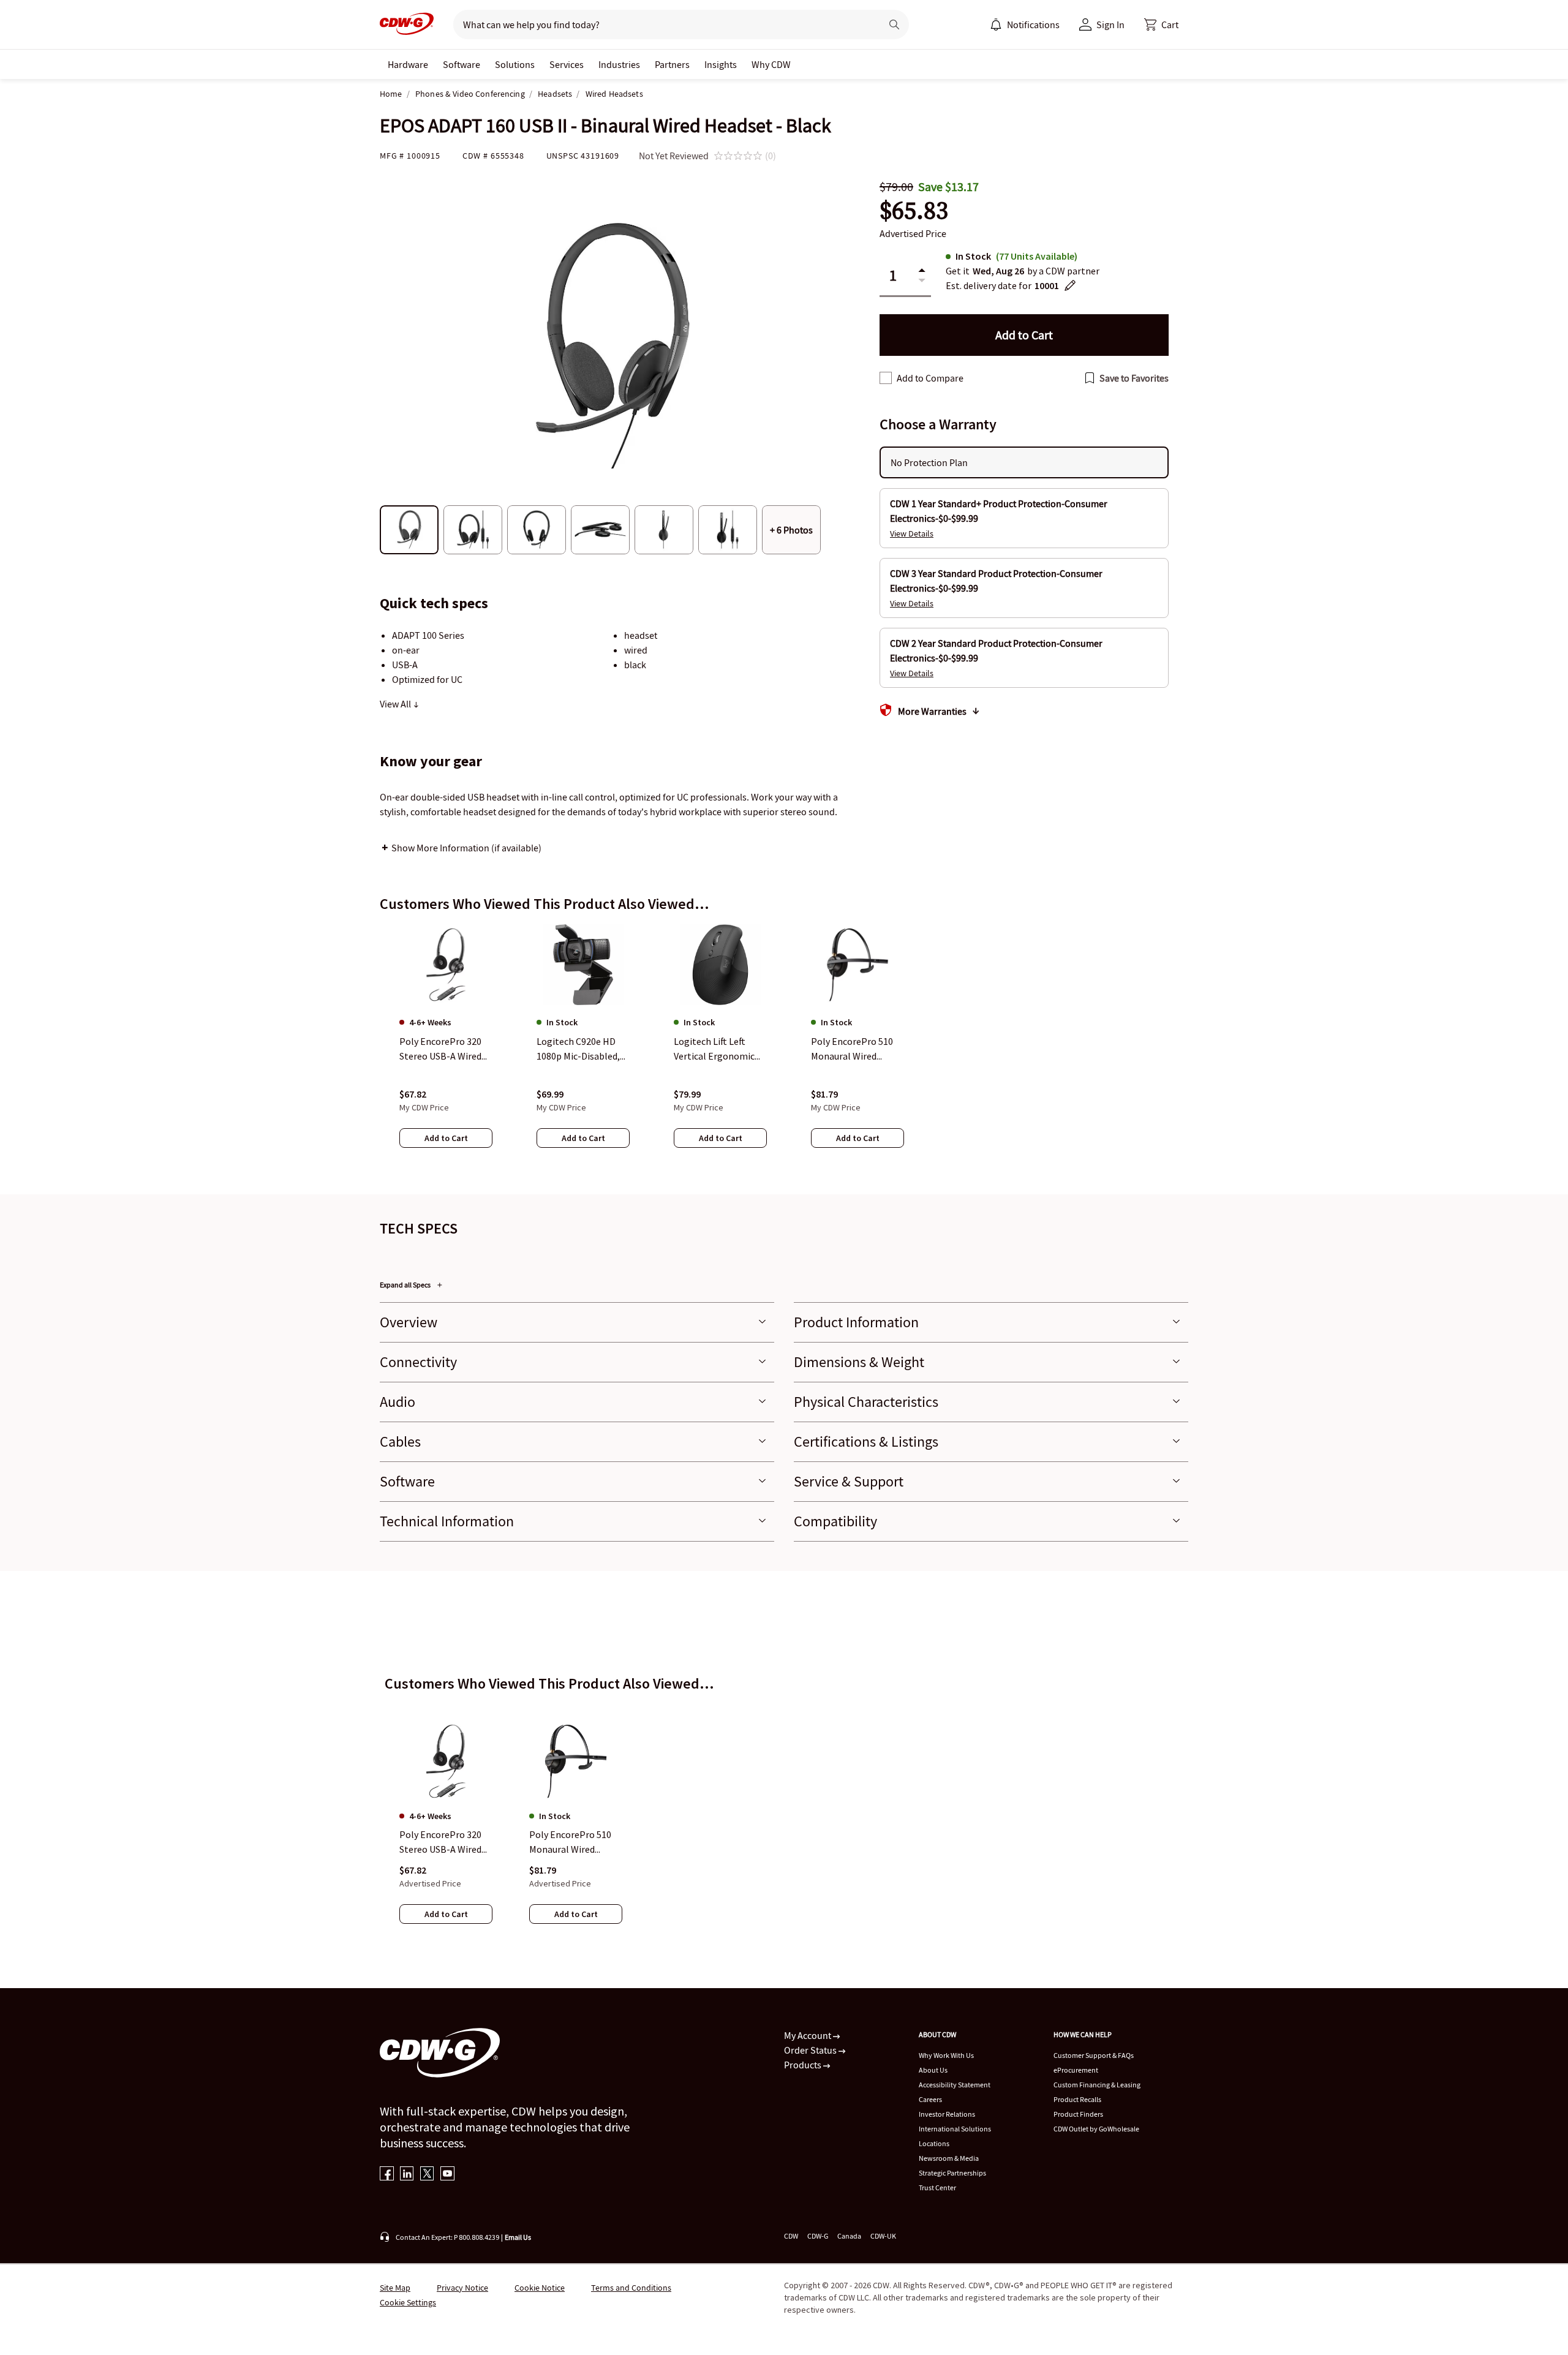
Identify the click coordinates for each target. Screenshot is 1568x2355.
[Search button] (894, 24)
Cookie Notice (540, 2288)
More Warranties (932, 711)
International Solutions (955, 2129)
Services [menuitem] (567, 64)
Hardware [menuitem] (408, 64)
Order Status (811, 2050)
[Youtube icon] (447, 2175)
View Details (912, 533)
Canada (849, 2236)
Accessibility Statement (955, 2085)
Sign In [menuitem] (1110, 24)
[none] (408, 64)
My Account (809, 2035)
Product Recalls (1077, 2099)
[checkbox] (886, 378)
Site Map (395, 2288)
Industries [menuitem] (619, 64)
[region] (784, 1048)
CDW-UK (883, 2236)
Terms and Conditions (631, 2288)
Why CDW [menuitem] (771, 64)
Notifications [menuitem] (1033, 24)
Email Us (518, 2237)
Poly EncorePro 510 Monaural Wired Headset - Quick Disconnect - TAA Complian (570, 1843)
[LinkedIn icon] (407, 2175)
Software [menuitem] (462, 64)
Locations (934, 2143)
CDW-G (818, 2236)
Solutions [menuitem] (515, 64)
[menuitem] (996, 24)
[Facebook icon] (387, 2175)
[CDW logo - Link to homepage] (407, 24)
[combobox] (662, 24)
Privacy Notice (462, 2288)
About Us (933, 2070)
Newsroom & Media (949, 2158)
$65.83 (914, 210)
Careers (930, 2099)
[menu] (1025, 24)
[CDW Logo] (407, 24)
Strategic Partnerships (952, 2173)
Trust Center (937, 2187)
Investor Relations (947, 2114)
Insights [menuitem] (721, 64)
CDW (791, 2236)
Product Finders (1078, 2114)
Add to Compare (930, 378)
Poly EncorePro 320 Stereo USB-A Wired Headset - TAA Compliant (440, 1843)
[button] (1161, 24)
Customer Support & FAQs (1094, 2055)
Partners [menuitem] (672, 64)
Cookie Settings (408, 2302)
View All (396, 704)
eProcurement (1076, 2070)
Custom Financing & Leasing (1097, 2085)
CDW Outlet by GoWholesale (1096, 2129)
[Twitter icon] (427, 2175)
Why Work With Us (946, 2055)
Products (804, 2065)
